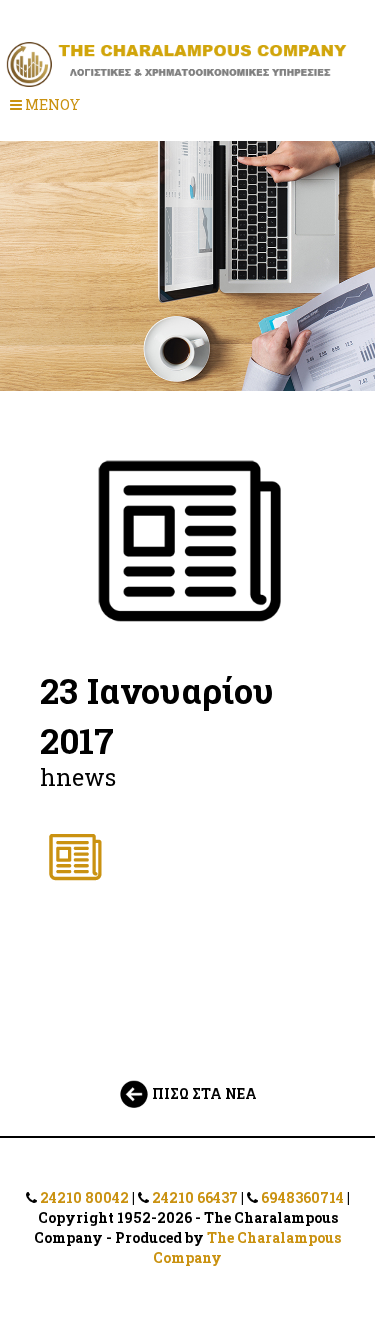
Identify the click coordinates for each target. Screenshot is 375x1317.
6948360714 (302, 1197)
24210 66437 (195, 1197)
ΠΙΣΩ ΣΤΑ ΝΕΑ (203, 1093)
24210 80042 (84, 1197)
